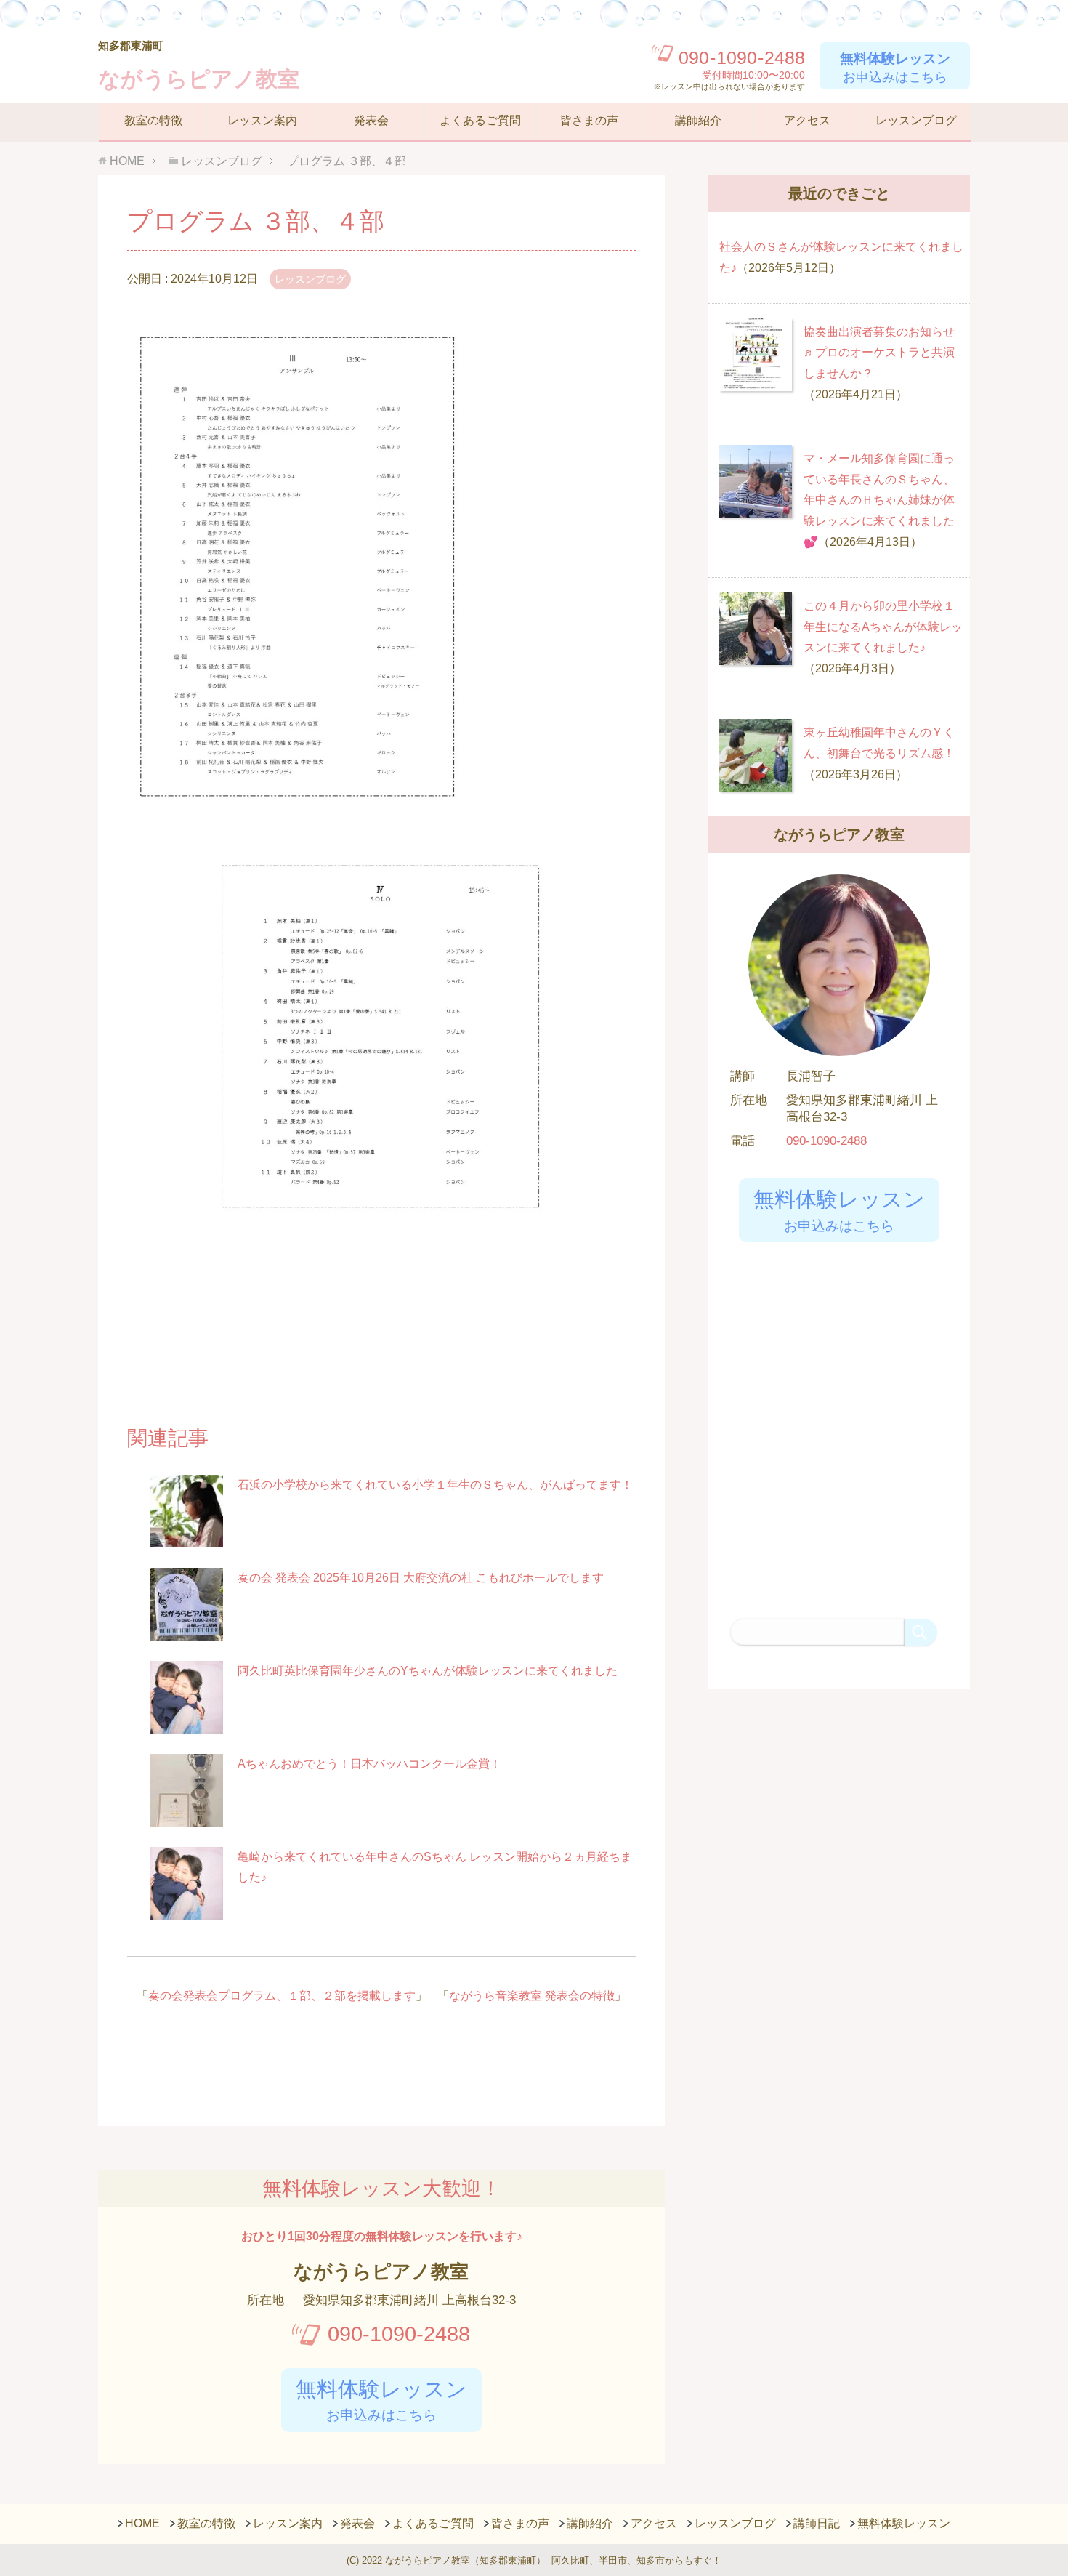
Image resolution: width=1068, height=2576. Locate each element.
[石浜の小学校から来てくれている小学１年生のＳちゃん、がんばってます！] (187, 1538)
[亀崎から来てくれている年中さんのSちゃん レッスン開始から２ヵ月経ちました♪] (187, 1911)
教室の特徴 (153, 120)
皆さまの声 (589, 120)
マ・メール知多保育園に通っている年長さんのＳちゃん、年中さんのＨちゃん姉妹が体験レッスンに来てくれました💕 (879, 500)
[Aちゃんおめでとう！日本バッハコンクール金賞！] (187, 1818)
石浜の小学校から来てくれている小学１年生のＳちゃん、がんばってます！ (435, 1485)
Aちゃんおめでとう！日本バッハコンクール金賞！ (369, 1764)
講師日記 (817, 2523)
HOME (142, 2523)
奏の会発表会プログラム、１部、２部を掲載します (282, 1996)
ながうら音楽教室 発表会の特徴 (532, 1996)
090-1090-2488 (399, 2334)
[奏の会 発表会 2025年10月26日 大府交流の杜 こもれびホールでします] (187, 1631)
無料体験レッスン (904, 2523)
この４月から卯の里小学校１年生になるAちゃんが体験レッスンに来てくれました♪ (883, 627)
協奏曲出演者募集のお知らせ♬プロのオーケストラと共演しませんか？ (879, 353)
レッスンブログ (916, 120)
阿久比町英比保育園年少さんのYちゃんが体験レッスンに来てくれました (428, 1671)
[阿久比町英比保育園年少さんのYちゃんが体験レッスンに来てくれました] (187, 1724)
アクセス (807, 120)
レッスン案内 (262, 120)
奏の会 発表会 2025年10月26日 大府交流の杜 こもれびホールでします (421, 1578)
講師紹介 (698, 120)
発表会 (371, 120)
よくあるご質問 (480, 120)
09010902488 (742, 58)
